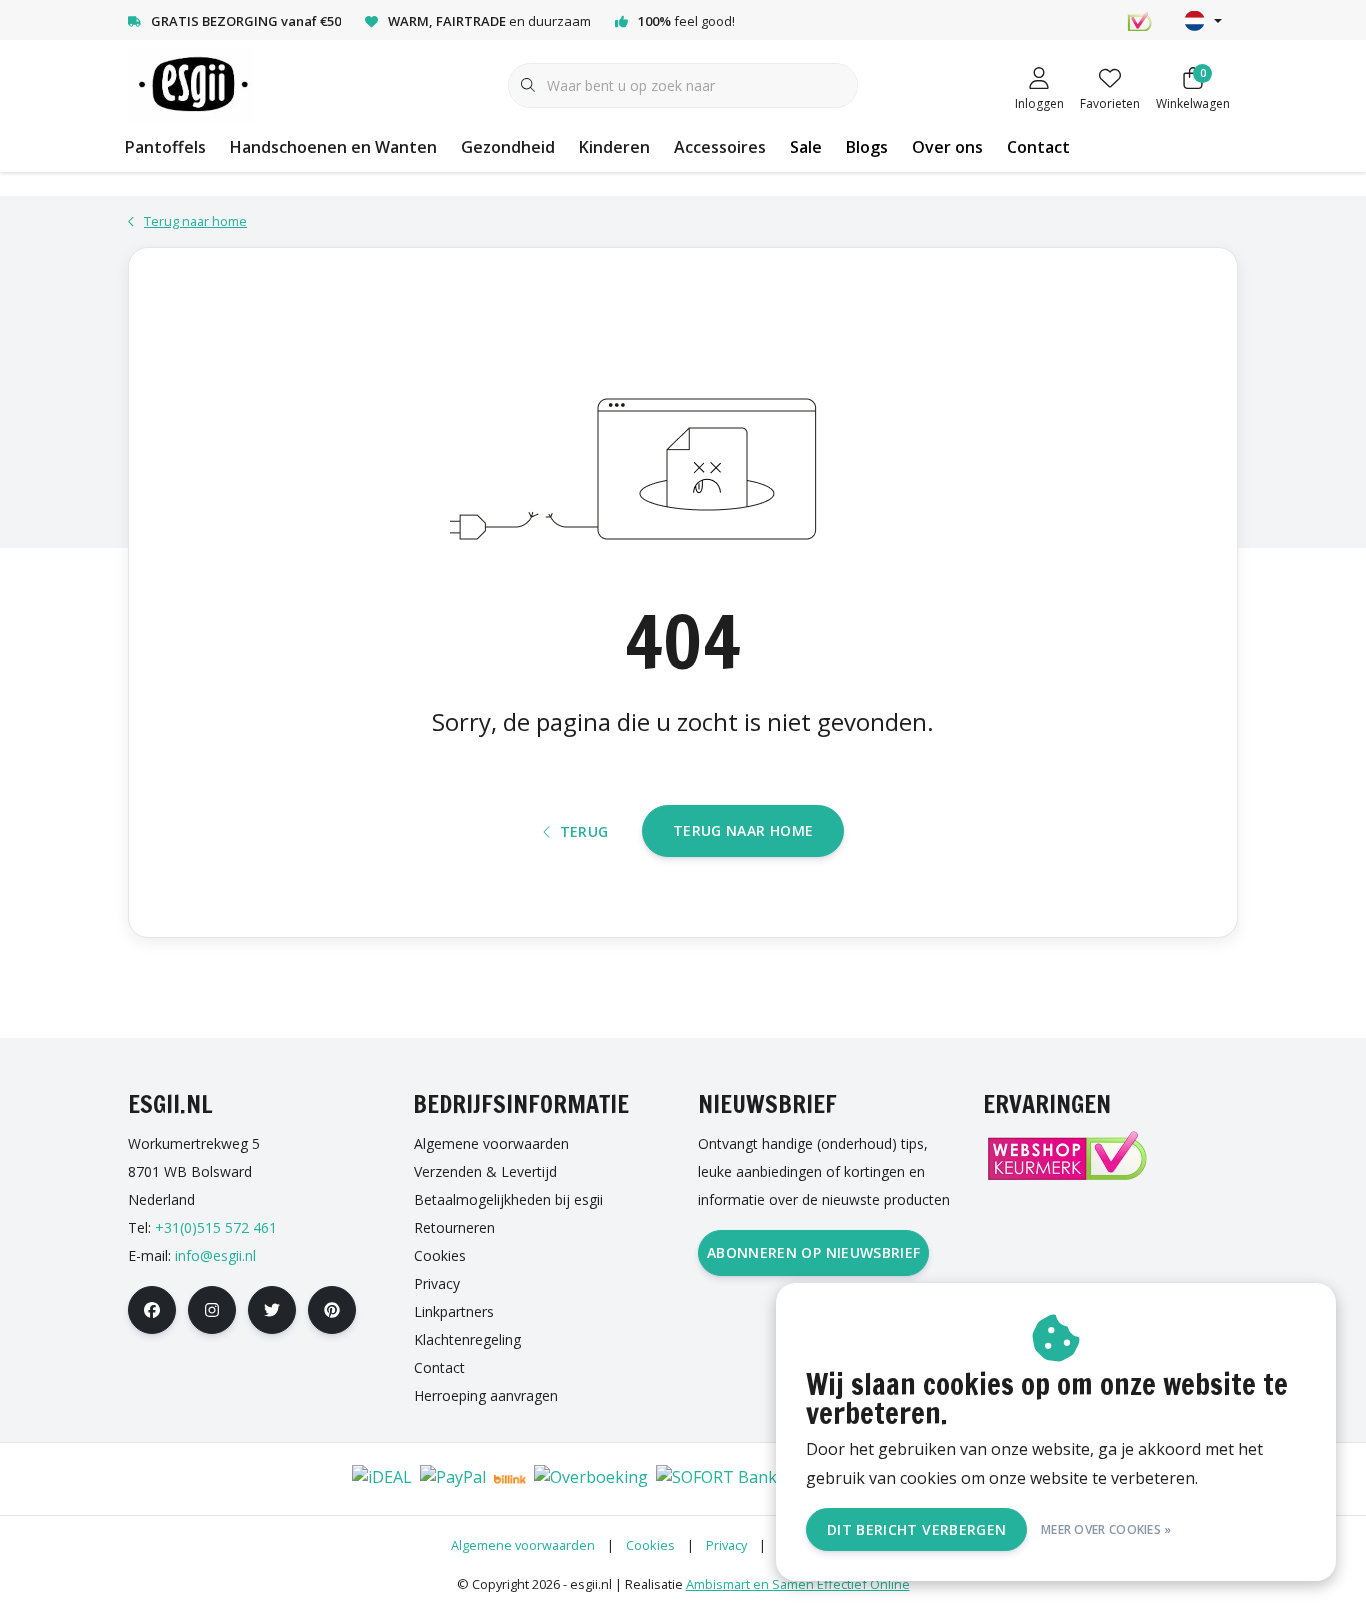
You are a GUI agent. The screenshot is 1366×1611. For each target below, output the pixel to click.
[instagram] (212, 1310)
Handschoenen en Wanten (333, 147)
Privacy (726, 1545)
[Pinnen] (259, 1479)
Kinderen (614, 147)
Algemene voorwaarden (523, 1545)
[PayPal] (453, 1479)
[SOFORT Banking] (728, 1479)
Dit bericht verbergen (916, 1529)
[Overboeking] (591, 1479)
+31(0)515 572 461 (216, 1227)
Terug (584, 831)
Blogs (867, 147)
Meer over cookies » (1106, 1529)
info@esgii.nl (215, 1255)
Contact (1038, 147)
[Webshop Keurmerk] (1066, 1155)
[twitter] (272, 1310)
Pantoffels (165, 147)
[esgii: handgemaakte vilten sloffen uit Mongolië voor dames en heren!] (191, 84)
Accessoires (720, 147)
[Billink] (510, 1479)
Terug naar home (743, 830)
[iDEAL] (382, 1479)
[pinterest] (332, 1310)
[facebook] (152, 1310)
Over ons (947, 147)
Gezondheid (508, 147)
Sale (806, 147)
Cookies (650, 1545)
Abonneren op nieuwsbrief (813, 1252)
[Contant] (318, 1479)
